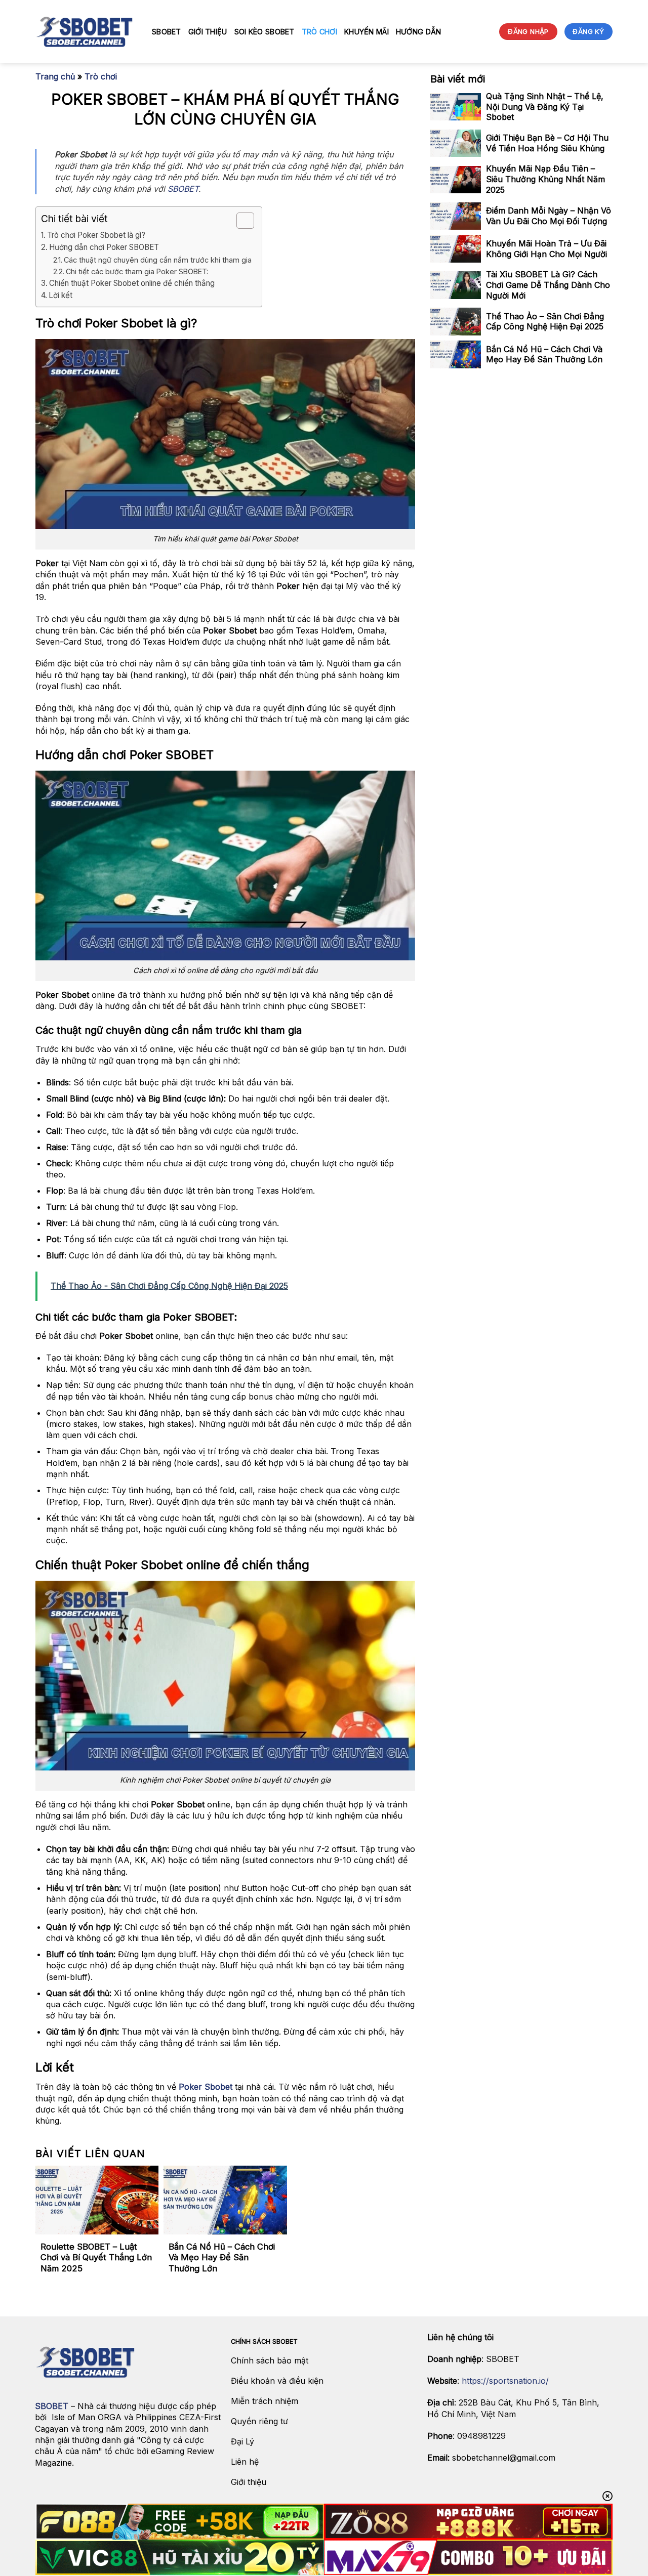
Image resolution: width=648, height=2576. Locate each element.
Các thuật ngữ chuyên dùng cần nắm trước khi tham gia (158, 260)
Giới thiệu (208, 32)
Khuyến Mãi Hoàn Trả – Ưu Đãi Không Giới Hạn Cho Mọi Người (546, 249)
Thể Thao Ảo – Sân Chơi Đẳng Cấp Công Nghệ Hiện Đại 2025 (545, 322)
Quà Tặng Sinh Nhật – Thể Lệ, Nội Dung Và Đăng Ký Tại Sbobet (545, 107)
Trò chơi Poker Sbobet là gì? (96, 235)
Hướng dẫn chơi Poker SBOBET (104, 247)
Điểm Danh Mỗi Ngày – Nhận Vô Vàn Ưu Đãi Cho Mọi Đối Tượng (549, 216)
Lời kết (60, 295)
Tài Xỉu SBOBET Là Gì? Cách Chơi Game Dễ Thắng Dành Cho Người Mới (548, 285)
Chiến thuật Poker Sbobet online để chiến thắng (132, 283)
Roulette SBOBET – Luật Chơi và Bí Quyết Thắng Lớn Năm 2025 (96, 2257)
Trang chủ (55, 76)
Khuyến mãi (367, 32)
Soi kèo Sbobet (265, 32)
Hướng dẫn (419, 32)
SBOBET (167, 32)
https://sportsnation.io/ (505, 2381)
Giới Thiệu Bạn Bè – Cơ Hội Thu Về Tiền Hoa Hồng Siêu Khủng (547, 143)
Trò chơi (319, 32)
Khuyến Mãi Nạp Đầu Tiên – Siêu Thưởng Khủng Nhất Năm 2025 (545, 180)
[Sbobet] (86, 32)
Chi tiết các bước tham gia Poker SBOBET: (138, 271)
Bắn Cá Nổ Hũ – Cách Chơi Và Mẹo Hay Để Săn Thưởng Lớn (222, 2257)
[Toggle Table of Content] (240, 221)
